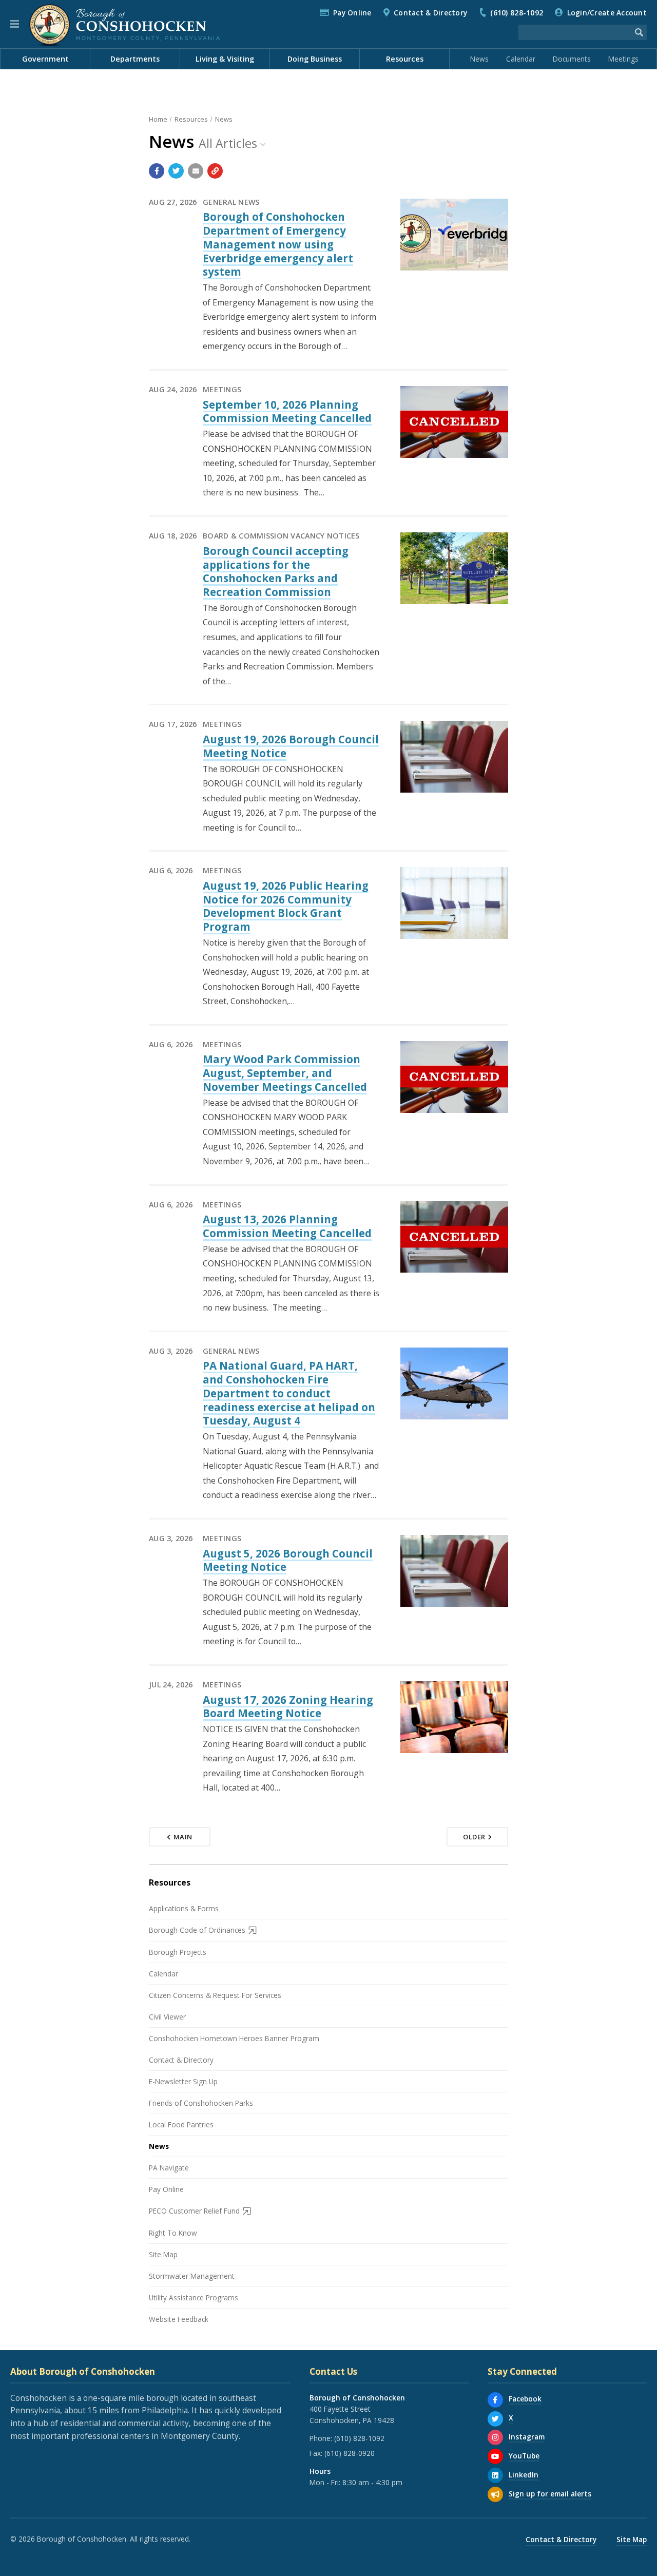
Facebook (525, 2399)
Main (183, 1837)
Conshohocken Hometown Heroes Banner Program (234, 2038)
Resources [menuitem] (405, 59)
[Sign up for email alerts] (495, 2494)
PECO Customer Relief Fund (194, 2211)
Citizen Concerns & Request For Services (215, 1995)
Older (474, 1837)
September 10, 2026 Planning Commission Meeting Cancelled (287, 411)
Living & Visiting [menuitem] (225, 59)
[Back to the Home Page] (124, 24)
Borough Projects (178, 1952)
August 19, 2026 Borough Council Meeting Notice (291, 746)
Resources (191, 119)
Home (158, 119)
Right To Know (173, 2233)
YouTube (524, 2456)
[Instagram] (495, 2437)
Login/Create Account (607, 13)
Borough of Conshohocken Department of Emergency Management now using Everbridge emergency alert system (278, 244)
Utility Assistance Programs (194, 2298)
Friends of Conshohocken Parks (201, 2103)
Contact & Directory (430, 13)
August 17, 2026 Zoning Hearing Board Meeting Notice (288, 1707)
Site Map (163, 2254)
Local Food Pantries (181, 2125)
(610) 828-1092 (517, 13)
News (479, 59)
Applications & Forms (184, 1908)
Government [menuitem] (45, 59)
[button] (15, 24)
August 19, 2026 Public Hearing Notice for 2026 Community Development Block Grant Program (286, 906)
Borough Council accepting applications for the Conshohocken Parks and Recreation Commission (276, 571)
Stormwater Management (192, 2276)
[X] (495, 2419)
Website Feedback (179, 2319)
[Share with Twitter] (176, 171)
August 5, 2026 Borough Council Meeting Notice (288, 1560)
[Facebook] (495, 2400)
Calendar (521, 59)
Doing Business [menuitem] (315, 59)
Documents (572, 59)
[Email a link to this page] (196, 171)
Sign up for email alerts (550, 2494)
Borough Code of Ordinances (197, 1930)
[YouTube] (495, 2456)
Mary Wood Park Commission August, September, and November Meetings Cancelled (285, 1073)
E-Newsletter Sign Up (183, 2081)
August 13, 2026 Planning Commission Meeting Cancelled (287, 1226)
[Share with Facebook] (157, 171)
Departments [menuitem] (135, 59)
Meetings (623, 59)
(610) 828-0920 (350, 2453)
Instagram (527, 2437)
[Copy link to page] (215, 171)
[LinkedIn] (495, 2475)
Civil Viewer (167, 2017)
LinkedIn (524, 2475)
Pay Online (352, 13)
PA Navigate (169, 2168)
